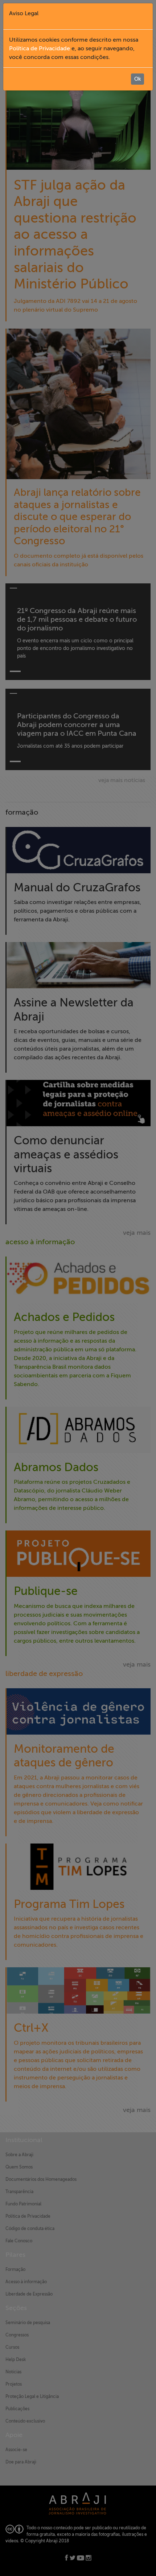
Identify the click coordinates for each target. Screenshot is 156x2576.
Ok (137, 79)
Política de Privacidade (40, 48)
